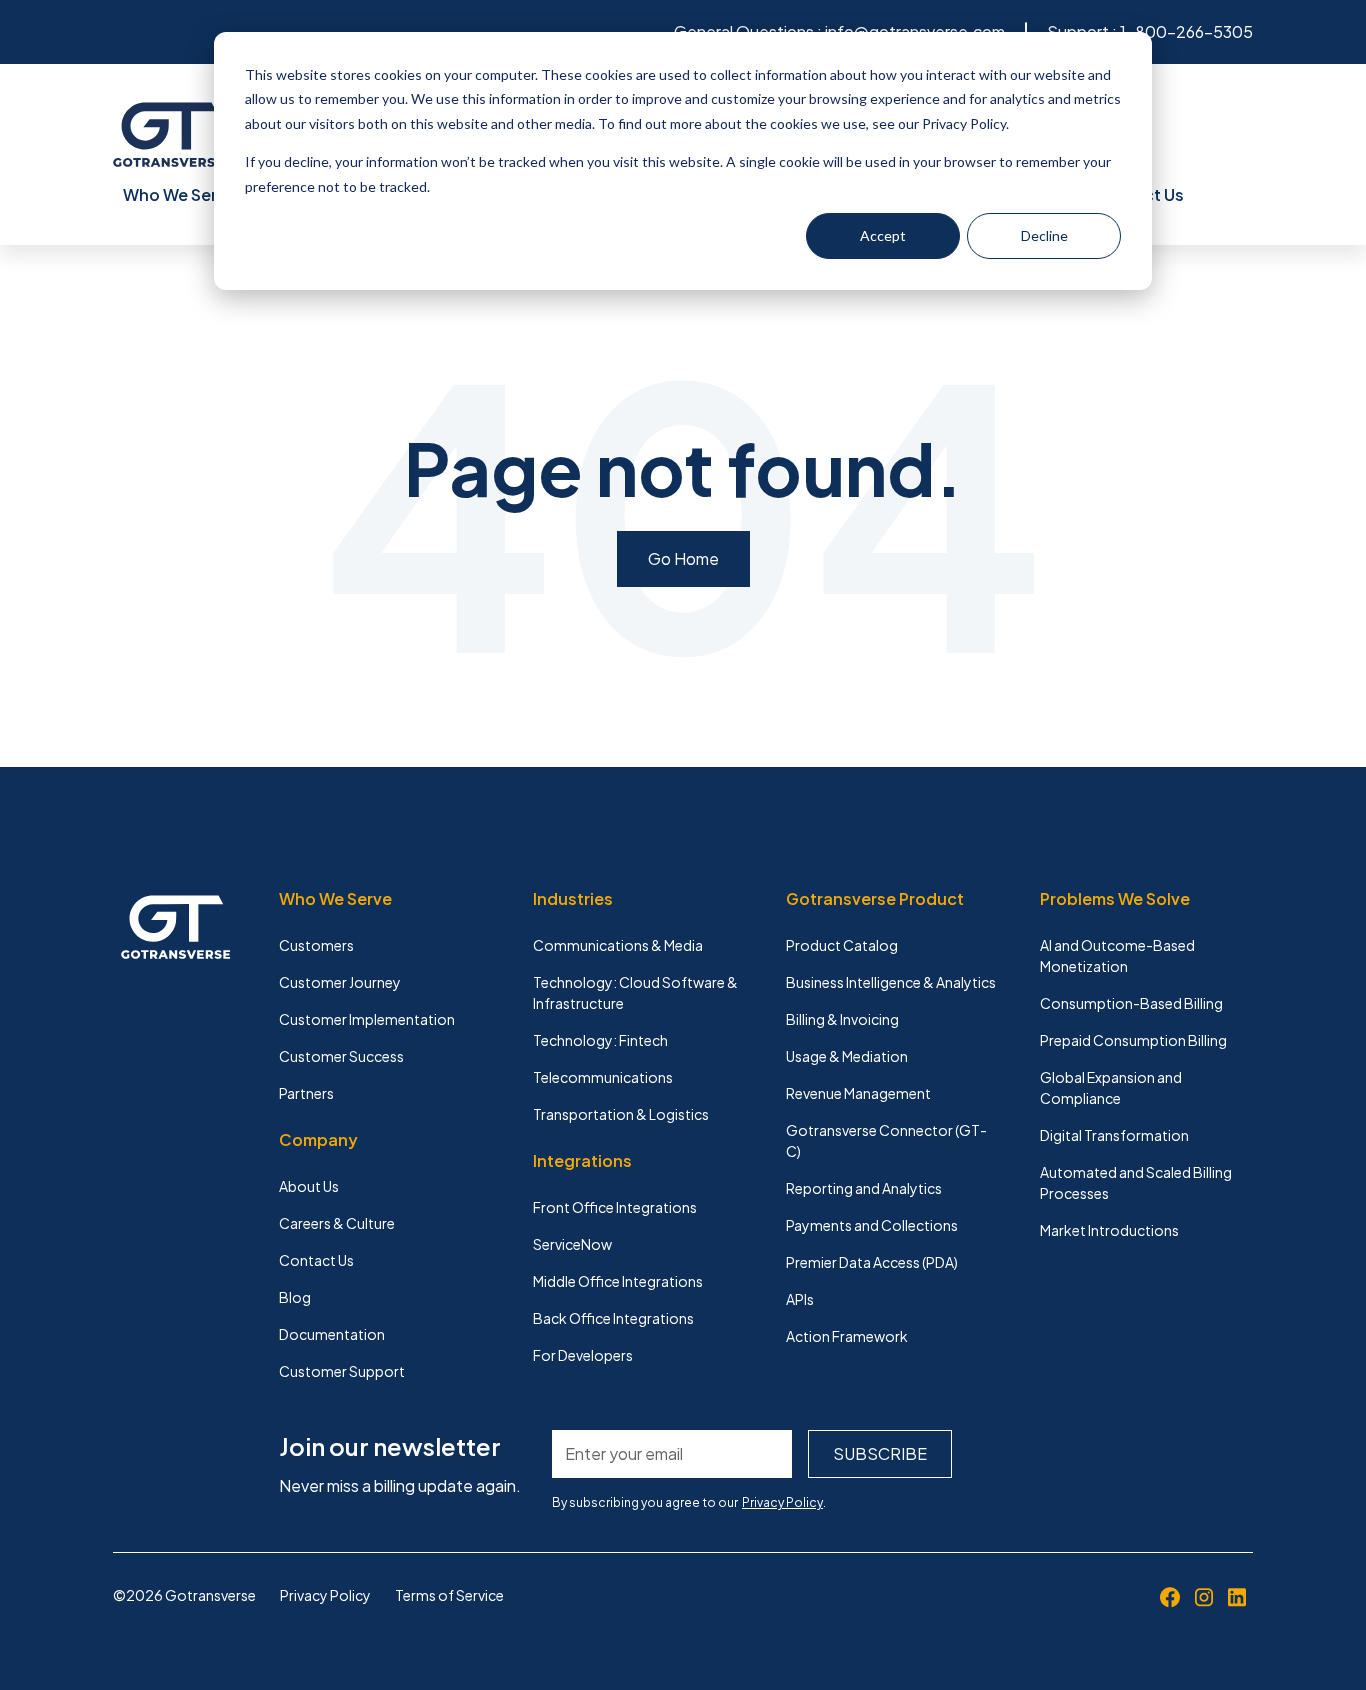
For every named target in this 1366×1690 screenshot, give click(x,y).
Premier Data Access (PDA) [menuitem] (872, 1262)
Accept (883, 235)
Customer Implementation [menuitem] (367, 1019)
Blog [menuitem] (295, 1297)
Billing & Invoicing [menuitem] (842, 1019)
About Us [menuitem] (309, 1186)
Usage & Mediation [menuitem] (847, 1056)
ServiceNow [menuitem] (572, 1244)
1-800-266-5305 (1186, 31)
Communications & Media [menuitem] (618, 945)
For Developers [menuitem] (583, 1355)
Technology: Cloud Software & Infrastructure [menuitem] (635, 992)
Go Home (683, 558)
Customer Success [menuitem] (341, 1056)
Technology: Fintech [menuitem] (600, 1040)
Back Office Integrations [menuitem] (613, 1318)
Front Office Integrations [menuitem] (615, 1207)
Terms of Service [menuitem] (449, 1595)
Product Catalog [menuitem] (842, 945)
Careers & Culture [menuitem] (337, 1223)
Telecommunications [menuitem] (603, 1077)
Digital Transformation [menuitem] (1114, 1135)
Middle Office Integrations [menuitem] (618, 1281)
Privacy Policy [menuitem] (325, 1595)
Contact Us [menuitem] (316, 1260)
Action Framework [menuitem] (847, 1336)
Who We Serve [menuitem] (179, 194)
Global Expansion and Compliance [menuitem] (1111, 1087)
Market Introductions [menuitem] (1109, 1230)
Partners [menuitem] (306, 1093)
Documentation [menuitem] (332, 1334)
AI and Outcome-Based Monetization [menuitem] (1117, 955)
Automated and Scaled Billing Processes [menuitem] (1136, 1182)
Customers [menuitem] (316, 945)
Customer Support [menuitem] (342, 1371)
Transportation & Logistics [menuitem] (621, 1114)
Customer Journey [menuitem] (340, 982)
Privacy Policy (782, 1502)
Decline (1044, 235)
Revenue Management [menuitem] (858, 1093)
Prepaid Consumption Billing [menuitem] (1133, 1040)
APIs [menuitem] (800, 1299)
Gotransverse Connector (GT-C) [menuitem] (886, 1140)
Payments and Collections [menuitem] (872, 1225)
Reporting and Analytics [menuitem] (864, 1188)
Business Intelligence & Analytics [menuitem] (891, 982)
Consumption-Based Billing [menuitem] (1131, 1003)
